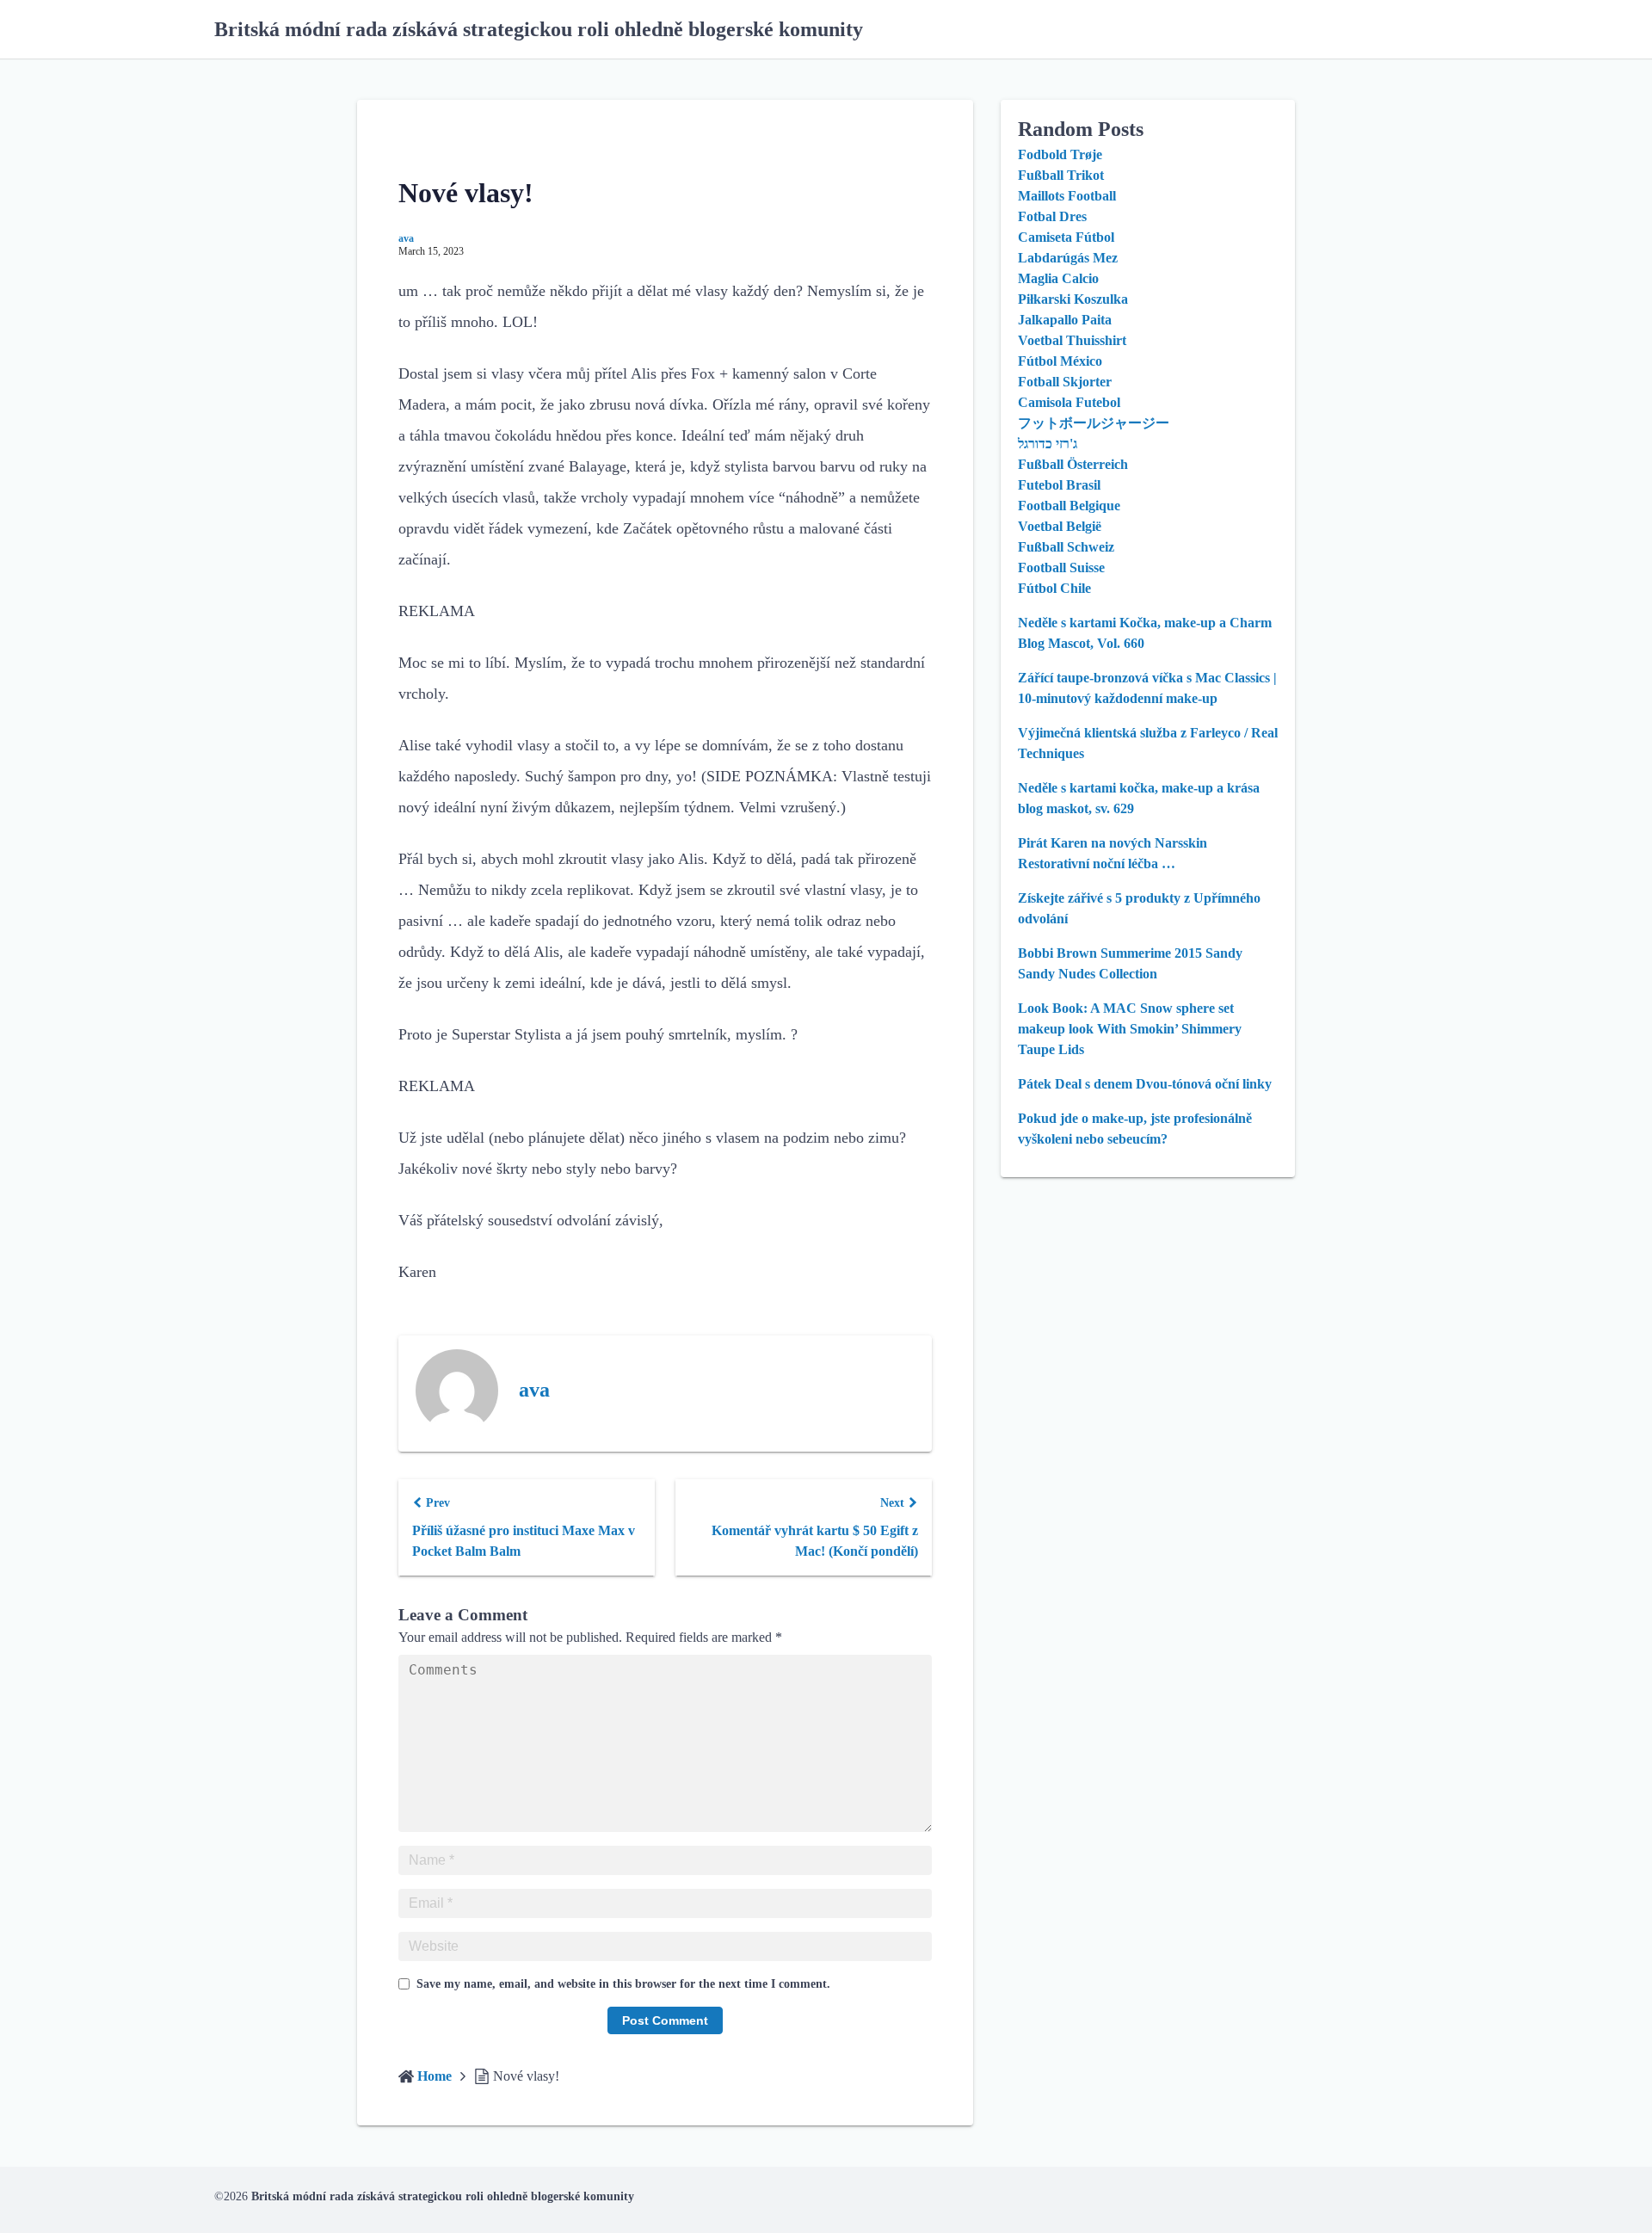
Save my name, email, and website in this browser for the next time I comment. (623, 1984)
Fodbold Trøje (1060, 154)
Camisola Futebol (1069, 402)
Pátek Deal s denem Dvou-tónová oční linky (1145, 1084)
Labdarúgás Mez (1068, 258)
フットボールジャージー (1094, 423)
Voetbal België (1060, 526)
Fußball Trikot (1061, 175)
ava (406, 238)
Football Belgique (1069, 506)
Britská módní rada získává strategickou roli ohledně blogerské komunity (539, 29)
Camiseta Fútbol (1066, 237)
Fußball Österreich (1073, 464)
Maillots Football (1067, 196)
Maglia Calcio (1058, 278)
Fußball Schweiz (1066, 547)
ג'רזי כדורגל (1048, 444)
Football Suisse (1061, 568)
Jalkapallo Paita (1065, 320)
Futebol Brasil (1059, 485)
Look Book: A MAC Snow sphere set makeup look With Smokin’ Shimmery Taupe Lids (1130, 1029)
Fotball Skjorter (1065, 382)
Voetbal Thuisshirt (1072, 340)
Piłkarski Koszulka (1073, 299)
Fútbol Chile (1054, 588)
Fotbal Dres (1052, 216)
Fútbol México (1060, 361)
